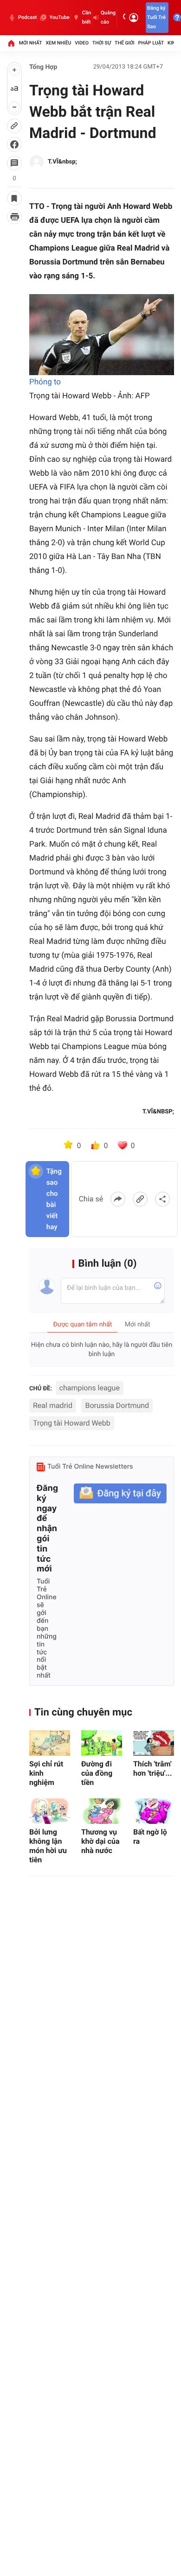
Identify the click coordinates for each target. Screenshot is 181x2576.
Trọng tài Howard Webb (72, 1423)
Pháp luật (151, 43)
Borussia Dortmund (117, 1405)
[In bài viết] (14, 217)
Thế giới (125, 43)
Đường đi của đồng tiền (97, 1773)
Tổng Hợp (43, 67)
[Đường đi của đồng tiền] (102, 1743)
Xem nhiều (58, 43)
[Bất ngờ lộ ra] (154, 1811)
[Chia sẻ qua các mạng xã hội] (162, 1199)
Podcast (27, 17)
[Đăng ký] (120, 1493)
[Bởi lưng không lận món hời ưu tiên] (50, 1811)
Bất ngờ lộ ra (150, 1837)
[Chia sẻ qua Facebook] (118, 1199)
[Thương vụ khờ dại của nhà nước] (102, 1811)
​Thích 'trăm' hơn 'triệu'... (152, 1769)
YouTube (59, 17)
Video (82, 43)
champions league (90, 1388)
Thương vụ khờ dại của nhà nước (100, 1841)
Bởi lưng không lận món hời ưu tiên (48, 1846)
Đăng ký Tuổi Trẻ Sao (156, 17)
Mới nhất (31, 43)
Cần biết (87, 17)
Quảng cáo (108, 17)
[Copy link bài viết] (140, 1199)
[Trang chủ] (11, 43)
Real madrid (53, 1405)
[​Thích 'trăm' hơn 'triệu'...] (154, 1743)
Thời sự (102, 43)
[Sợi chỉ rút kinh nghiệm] (50, 1743)
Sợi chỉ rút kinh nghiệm (46, 1773)
